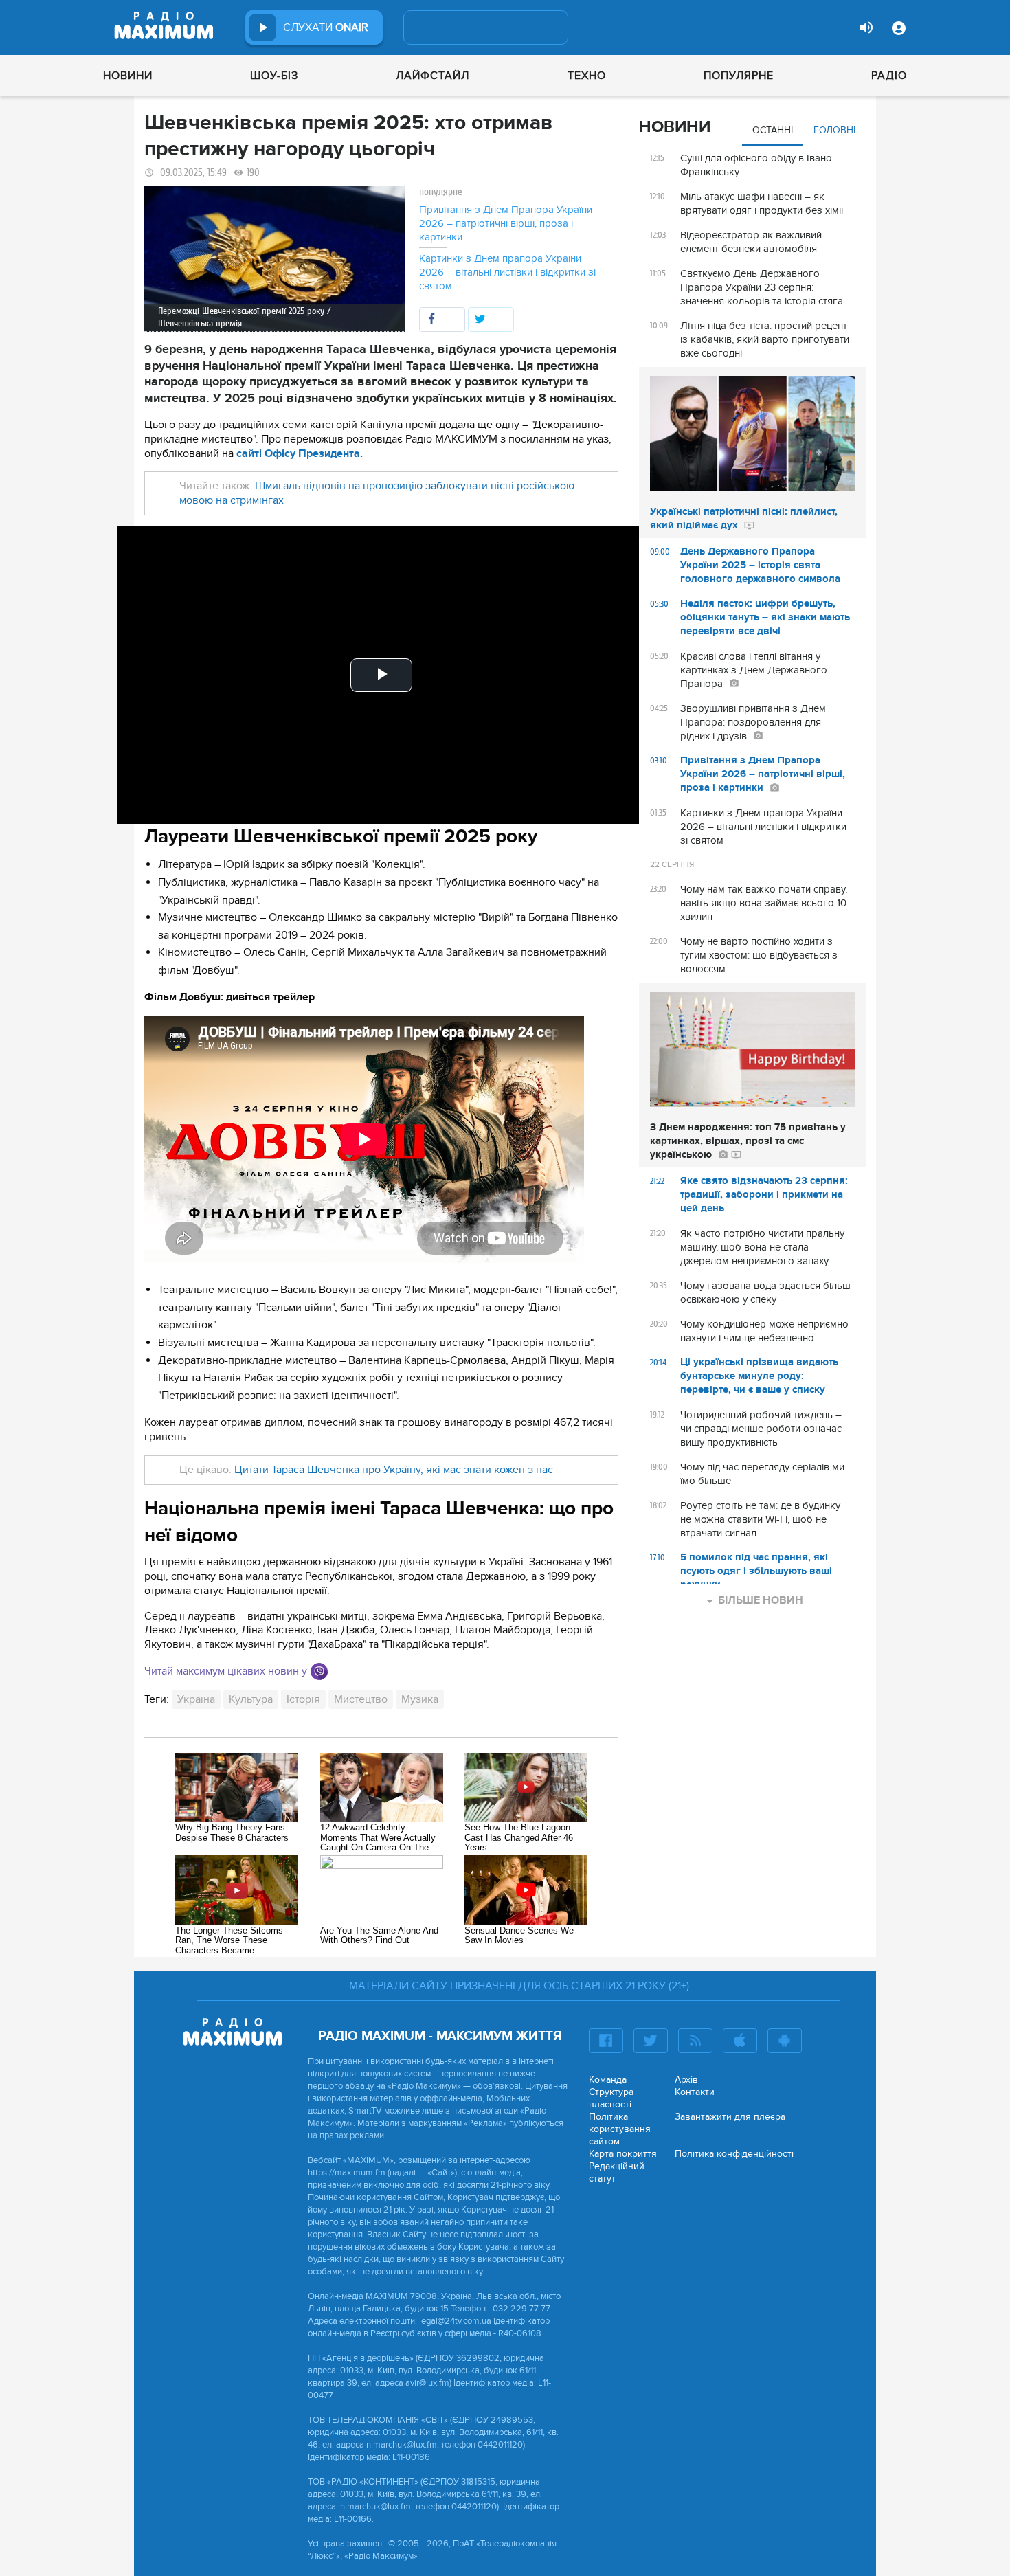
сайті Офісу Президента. (300, 453)
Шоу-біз (274, 76)
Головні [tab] (834, 130)
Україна (196, 1699)
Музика (420, 1699)
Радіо (889, 76)
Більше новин (761, 1600)
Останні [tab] (773, 130)
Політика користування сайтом (620, 2129)
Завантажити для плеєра (730, 2117)
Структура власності (611, 2098)
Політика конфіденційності (734, 2154)
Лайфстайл (433, 76)
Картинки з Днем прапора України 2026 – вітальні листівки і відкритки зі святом (507, 272)
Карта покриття (623, 2154)
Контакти (695, 2092)
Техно (587, 76)
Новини (128, 76)
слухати (326, 27)
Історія (303, 1699)
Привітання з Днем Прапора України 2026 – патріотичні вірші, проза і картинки (506, 223)
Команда (608, 2080)
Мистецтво (361, 1699)
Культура (251, 1699)
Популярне (739, 76)
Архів (686, 2080)
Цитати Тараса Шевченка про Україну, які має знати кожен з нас (394, 1470)
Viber (319, 1671)
